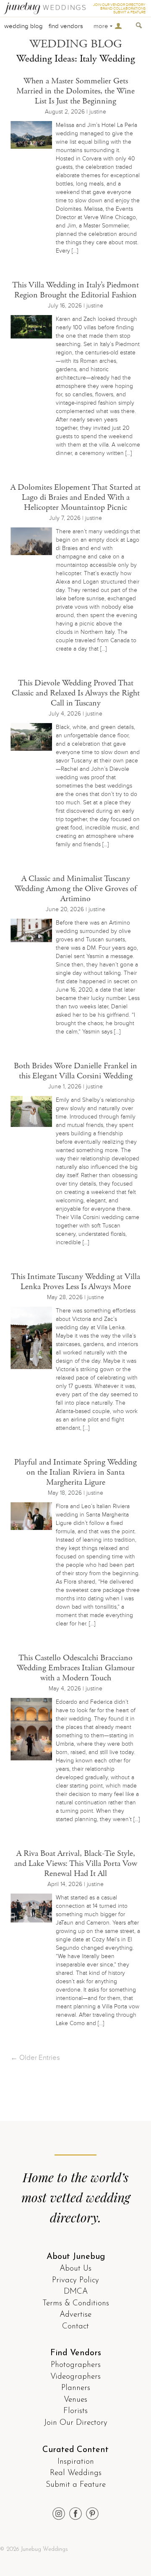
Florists (75, 2411)
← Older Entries (35, 2058)
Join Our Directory (76, 2423)
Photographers (76, 2365)
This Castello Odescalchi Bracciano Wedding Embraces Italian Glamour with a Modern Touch (76, 1668)
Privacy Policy (75, 2280)
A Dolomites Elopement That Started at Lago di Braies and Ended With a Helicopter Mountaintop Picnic (75, 497)
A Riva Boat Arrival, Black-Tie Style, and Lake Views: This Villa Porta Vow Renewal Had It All (76, 1864)
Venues (75, 2400)
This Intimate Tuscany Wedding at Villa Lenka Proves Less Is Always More (75, 1282)
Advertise (75, 2315)
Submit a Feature (76, 2485)
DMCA (76, 2292)
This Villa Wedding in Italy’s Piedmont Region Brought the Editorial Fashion (75, 290)
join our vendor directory (119, 5)
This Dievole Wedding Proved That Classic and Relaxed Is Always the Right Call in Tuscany (76, 693)
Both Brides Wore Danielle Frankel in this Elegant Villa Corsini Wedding (75, 1071)
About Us (75, 2269)
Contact (75, 2327)
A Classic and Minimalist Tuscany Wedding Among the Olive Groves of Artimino (76, 889)
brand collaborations (123, 9)
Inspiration (76, 2462)
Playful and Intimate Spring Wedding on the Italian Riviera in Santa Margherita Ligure (75, 1472)
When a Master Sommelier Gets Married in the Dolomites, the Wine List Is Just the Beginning (75, 91)
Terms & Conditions (76, 2303)
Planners (76, 2388)
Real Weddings (76, 2473)
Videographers (75, 2377)
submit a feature (129, 12)
